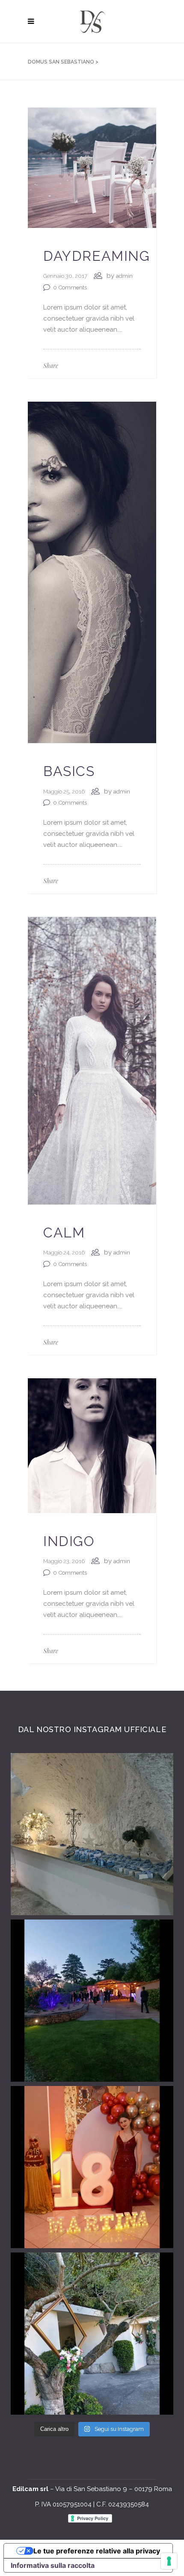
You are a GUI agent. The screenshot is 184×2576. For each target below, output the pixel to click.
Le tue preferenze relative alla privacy (97, 2551)
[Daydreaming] (92, 167)
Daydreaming (97, 256)
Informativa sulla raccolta (53, 2565)
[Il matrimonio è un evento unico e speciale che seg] (92, 2334)
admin (124, 276)
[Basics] (92, 572)
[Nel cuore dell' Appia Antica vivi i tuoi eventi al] (92, 1834)
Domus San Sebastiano (61, 62)
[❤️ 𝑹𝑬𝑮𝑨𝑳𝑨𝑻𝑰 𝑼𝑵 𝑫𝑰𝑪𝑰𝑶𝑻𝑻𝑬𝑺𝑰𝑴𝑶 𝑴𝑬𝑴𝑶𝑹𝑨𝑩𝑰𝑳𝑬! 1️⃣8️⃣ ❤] (92, 2167)
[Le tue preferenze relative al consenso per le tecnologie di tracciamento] (169, 2561)
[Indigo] (92, 1445)
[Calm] (92, 1060)
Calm (64, 1233)
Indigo (69, 1541)
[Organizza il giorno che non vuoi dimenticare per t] (92, 2001)
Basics (69, 771)
